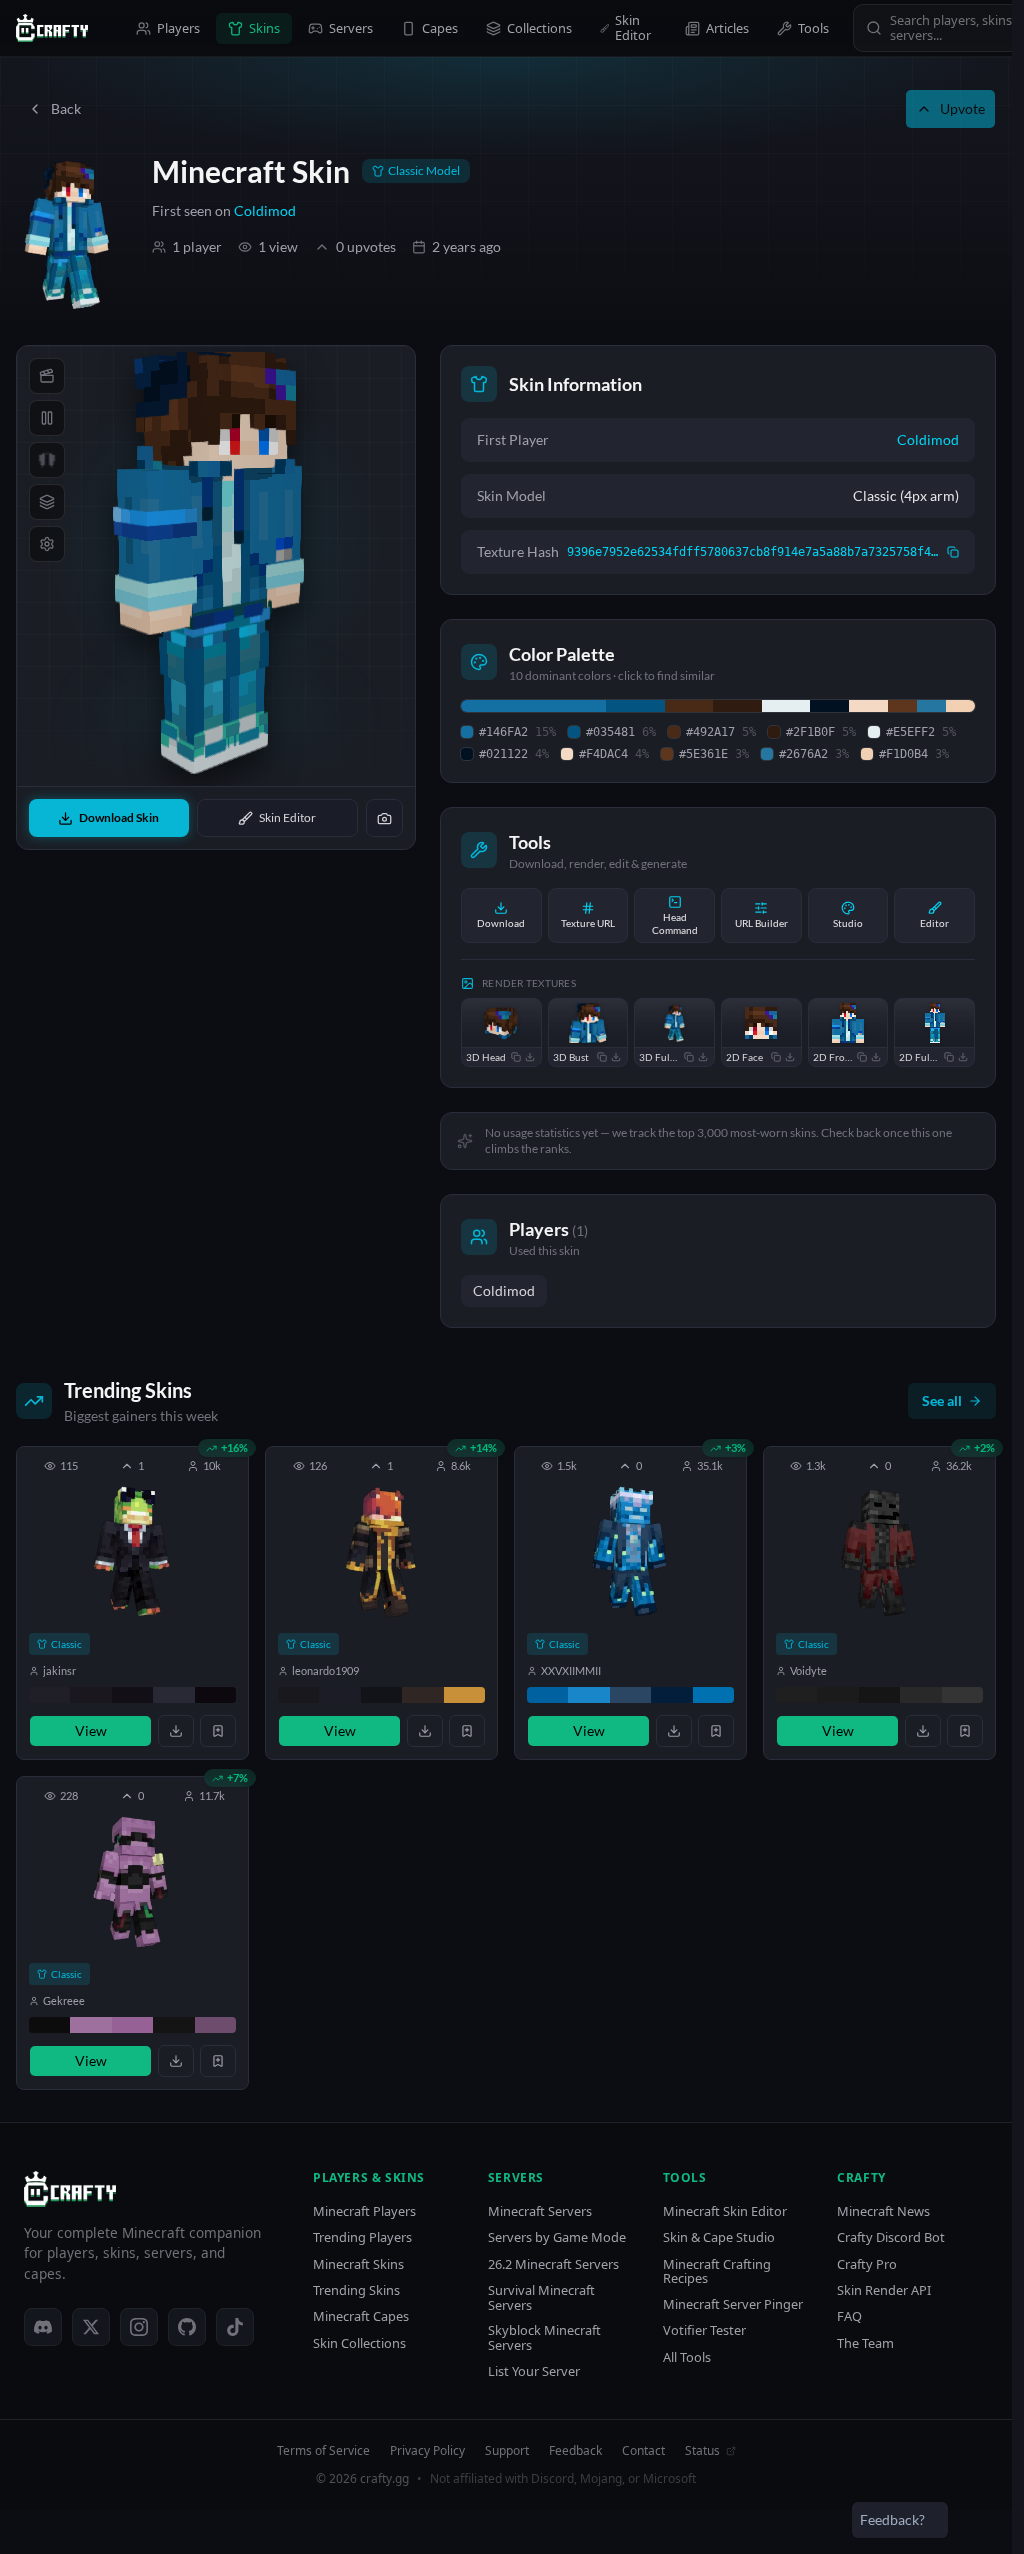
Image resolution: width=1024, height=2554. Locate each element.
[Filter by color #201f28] (49, 1695)
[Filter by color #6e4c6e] (215, 2025)
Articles (727, 28)
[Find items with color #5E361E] (902, 706)
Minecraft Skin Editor (725, 2211)
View (91, 1730)
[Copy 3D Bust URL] (602, 1057)
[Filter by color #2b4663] (630, 1695)
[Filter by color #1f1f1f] (796, 1695)
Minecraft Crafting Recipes (717, 2271)
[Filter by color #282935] (173, 1695)
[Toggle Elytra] (47, 460)
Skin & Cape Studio (719, 2237)
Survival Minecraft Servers (541, 2297)
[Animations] (47, 376)
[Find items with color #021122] (829, 706)
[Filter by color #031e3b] (671, 1695)
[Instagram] (139, 2327)
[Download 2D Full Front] (963, 1057)
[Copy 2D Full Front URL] (949, 1057)
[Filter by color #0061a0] (547, 1695)
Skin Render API (884, 2290)
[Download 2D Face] (790, 1057)
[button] (132, 1603)
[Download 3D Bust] (616, 1057)
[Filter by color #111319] (381, 1695)
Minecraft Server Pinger (733, 2304)
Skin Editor (633, 27)
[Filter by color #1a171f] (90, 1695)
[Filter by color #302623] (422, 1695)
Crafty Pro (867, 2264)
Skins (264, 28)
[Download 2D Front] (876, 1057)
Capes (440, 28)
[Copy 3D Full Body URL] (689, 1057)
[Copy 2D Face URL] (776, 1057)
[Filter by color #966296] (132, 2025)
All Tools (687, 2357)
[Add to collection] (218, 1731)
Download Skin (119, 817)
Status (702, 2451)
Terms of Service (323, 2451)
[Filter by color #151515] (879, 1695)
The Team (865, 2343)
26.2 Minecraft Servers (553, 2264)
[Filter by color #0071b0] (713, 1695)
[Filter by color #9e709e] (90, 2025)
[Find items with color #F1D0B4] (960, 706)
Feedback (575, 2451)
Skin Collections (359, 2343)
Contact (643, 2451)
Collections (539, 28)
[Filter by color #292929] (920, 1695)
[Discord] (43, 2327)
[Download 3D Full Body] (703, 1057)
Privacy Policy (427, 2451)
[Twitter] (91, 2327)
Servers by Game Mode (557, 2237)
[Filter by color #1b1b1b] (837, 1695)
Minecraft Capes (361, 2316)
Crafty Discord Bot (891, 2237)
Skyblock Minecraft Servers (544, 2337)
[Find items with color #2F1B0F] (737, 706)
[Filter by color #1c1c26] (339, 1695)
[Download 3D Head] (530, 1057)
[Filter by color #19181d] (298, 1695)
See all (942, 1400)
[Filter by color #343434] (962, 1695)
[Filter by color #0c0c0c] (49, 2025)
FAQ (849, 2316)
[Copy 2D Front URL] (862, 1057)
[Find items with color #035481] (635, 706)
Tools (813, 28)
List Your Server (534, 2371)
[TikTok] (235, 2327)
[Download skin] (176, 1731)
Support (507, 2451)
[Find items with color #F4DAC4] (868, 706)
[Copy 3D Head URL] (516, 1057)
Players (178, 28)
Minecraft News (883, 2211)
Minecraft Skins (358, 2264)
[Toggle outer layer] (47, 502)
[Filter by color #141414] (173, 2025)
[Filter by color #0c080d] (215, 1695)
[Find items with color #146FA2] (533, 706)
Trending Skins (356, 2290)
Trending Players (362, 2237)
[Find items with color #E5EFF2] (786, 706)
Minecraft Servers (540, 2211)
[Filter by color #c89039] (464, 1695)
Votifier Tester (704, 2330)
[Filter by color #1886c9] (588, 1695)
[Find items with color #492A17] (689, 706)
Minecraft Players (364, 2211)
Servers (351, 28)
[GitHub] (187, 2327)
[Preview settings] (47, 544)
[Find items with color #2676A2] (931, 706)
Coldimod (265, 210)
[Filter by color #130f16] (132, 1695)
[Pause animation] (47, 418)
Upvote (962, 108)
